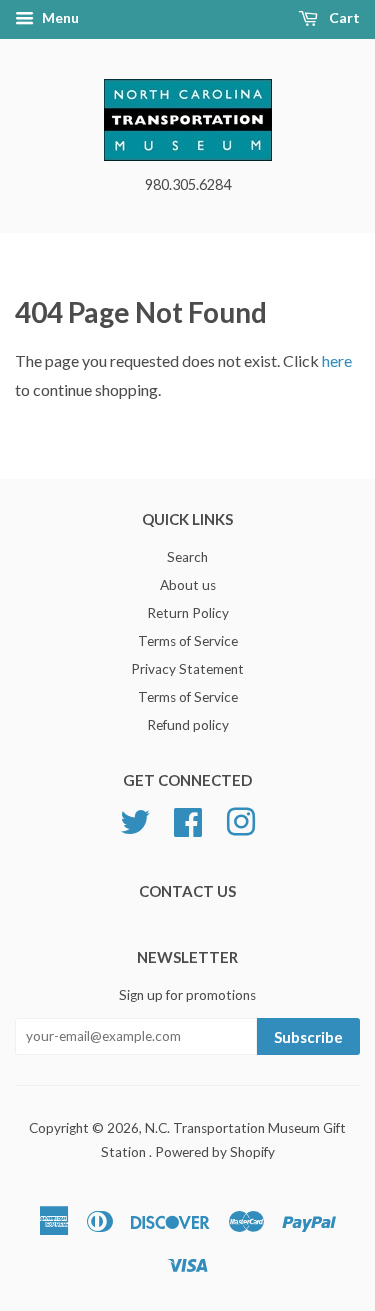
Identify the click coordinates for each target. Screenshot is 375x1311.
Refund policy (188, 725)
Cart (343, 17)
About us (188, 585)
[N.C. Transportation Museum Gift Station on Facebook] (188, 820)
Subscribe (308, 1037)
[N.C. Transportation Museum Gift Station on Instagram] (241, 820)
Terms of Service (188, 641)
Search (187, 557)
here (337, 360)
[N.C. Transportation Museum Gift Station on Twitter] (135, 820)
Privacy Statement (187, 669)
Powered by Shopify (215, 1152)
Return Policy (188, 613)
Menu (59, 17)
